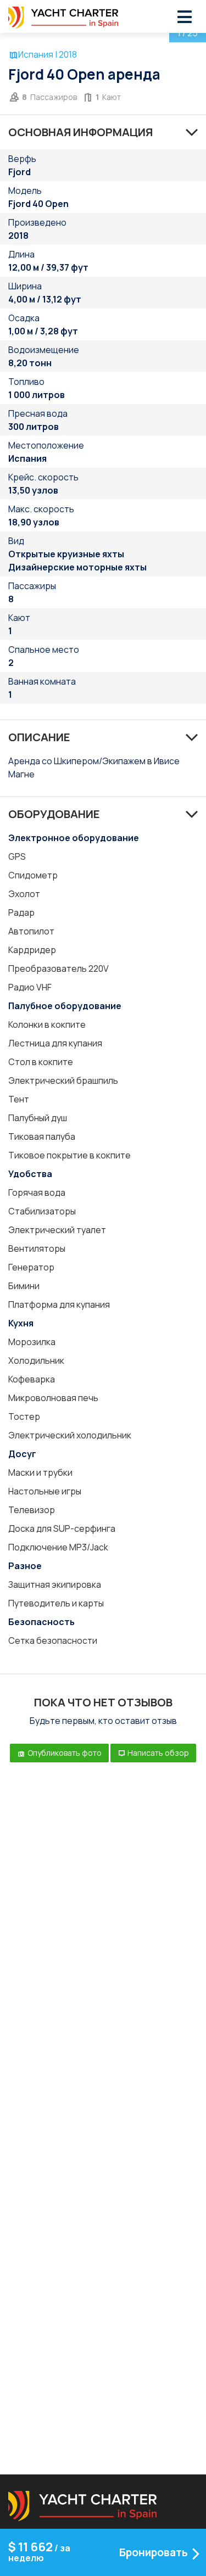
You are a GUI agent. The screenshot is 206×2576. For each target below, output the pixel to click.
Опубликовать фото (64, 1753)
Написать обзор (157, 1753)
